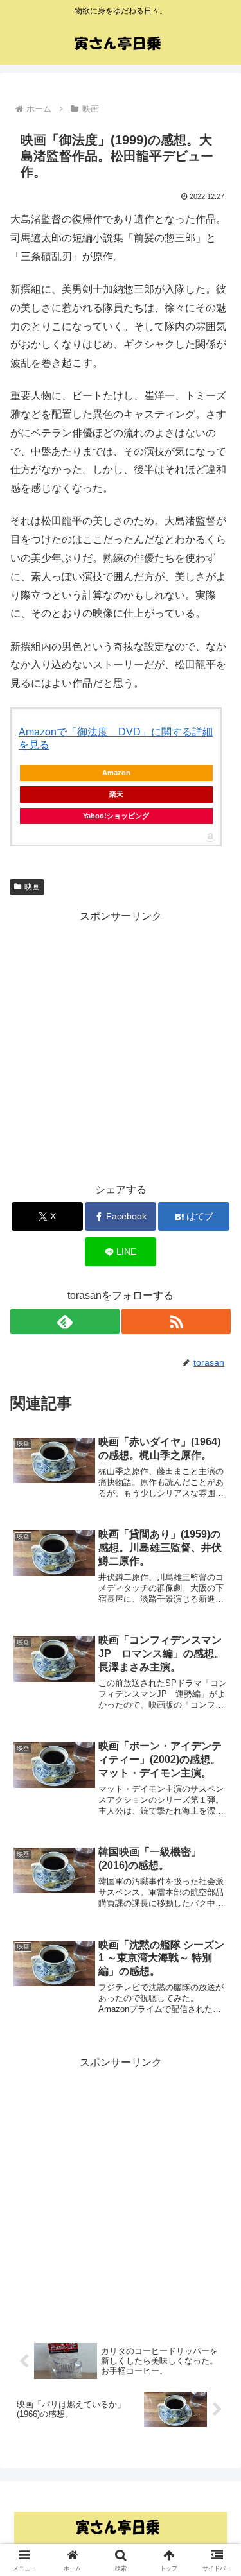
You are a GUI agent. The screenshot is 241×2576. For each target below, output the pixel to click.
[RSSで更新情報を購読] (176, 1321)
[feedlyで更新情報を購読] (65, 1321)
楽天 (116, 794)
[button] (216, 1920)
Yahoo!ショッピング (116, 816)
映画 (32, 887)
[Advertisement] (121, 1046)
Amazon (116, 773)
